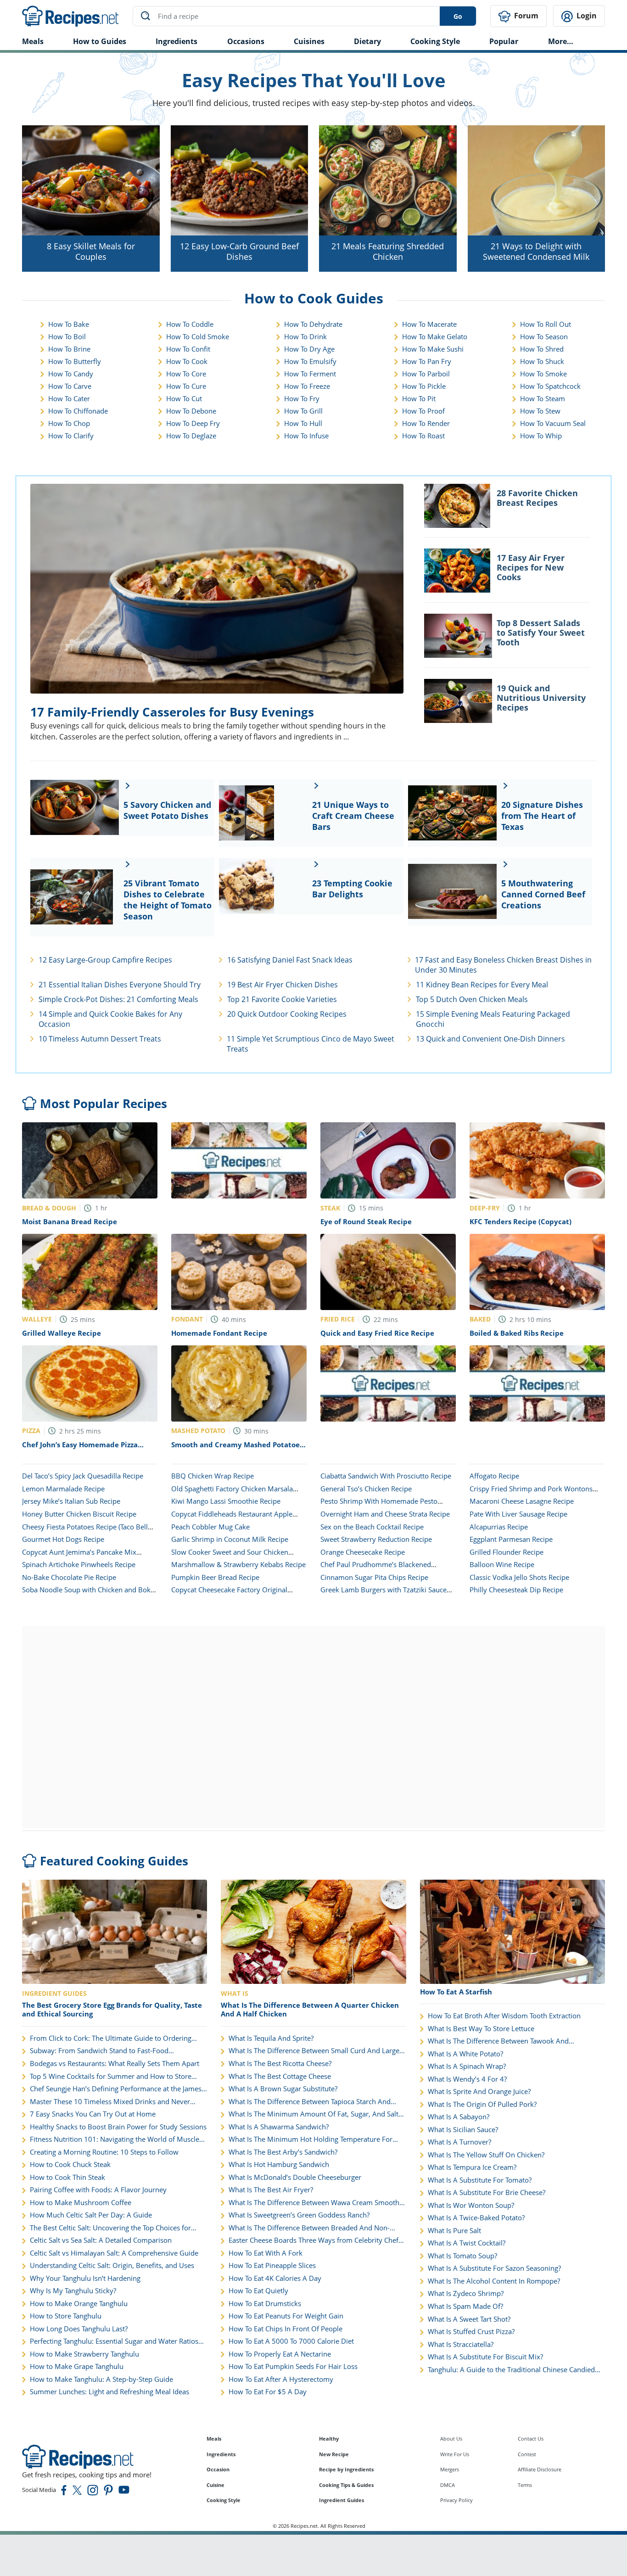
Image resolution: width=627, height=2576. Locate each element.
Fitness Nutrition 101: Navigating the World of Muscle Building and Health (115, 2139)
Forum (525, 16)
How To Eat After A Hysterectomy (281, 2379)
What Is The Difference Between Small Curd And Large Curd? (314, 2051)
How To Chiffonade (78, 411)
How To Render (426, 423)
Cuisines (309, 41)
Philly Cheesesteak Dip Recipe (516, 1590)
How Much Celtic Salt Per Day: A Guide (91, 2215)
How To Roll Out (546, 324)
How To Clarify (71, 436)
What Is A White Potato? (465, 2054)
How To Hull (303, 423)
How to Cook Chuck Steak (70, 2164)
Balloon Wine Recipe (502, 1564)
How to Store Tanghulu (66, 2316)
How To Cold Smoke (198, 336)
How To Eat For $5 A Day (268, 2392)
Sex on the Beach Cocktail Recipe (372, 1527)
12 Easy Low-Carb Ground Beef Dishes (239, 251)
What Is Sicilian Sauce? (463, 2130)
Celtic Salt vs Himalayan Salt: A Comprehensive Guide (114, 2253)
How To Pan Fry (427, 361)
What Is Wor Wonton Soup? (471, 2205)
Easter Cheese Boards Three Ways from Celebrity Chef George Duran (313, 2240)
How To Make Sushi (433, 349)
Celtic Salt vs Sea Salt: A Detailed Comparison (101, 2240)
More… (561, 41)
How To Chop (69, 423)
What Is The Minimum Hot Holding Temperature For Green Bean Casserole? (311, 2139)
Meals (214, 2439)
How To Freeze (307, 386)
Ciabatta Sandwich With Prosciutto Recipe (386, 1476)
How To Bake (69, 324)
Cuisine (216, 2485)
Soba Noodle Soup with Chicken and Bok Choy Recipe (86, 1594)
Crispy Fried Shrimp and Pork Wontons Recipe (531, 1493)
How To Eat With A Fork (266, 2253)
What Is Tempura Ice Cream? (472, 2167)
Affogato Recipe (494, 1476)
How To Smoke (543, 374)
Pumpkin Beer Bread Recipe (215, 1577)
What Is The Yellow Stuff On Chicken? (486, 2155)
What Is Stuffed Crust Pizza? (471, 2332)
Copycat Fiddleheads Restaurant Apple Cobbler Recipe (232, 1518)
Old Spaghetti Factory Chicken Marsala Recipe (232, 1493)
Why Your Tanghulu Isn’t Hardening (85, 2278)
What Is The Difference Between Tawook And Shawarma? (498, 2041)
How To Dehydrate (313, 324)
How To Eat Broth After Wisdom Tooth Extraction (504, 2016)
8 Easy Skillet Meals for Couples (91, 251)
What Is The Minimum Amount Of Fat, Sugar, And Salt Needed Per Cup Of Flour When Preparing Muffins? (313, 2114)
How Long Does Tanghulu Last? (79, 2329)
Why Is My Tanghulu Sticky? (73, 2291)
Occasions (246, 41)
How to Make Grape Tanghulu (77, 2366)
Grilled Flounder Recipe (507, 1552)
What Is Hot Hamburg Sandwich (279, 2164)
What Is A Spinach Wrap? (467, 2066)
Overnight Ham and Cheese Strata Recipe (385, 1514)
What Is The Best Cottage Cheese (280, 2076)
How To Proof (423, 411)
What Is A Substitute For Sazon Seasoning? (494, 2268)
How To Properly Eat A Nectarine (280, 2354)
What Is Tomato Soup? (462, 2256)
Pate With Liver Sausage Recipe (518, 1514)
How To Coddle (190, 324)
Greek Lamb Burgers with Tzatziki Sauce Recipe (383, 1594)
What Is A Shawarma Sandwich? (279, 2127)
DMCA (448, 2485)
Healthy (329, 2439)
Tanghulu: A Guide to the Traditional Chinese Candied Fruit (511, 2370)
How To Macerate (429, 324)
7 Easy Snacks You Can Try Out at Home (93, 2114)
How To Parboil (426, 374)
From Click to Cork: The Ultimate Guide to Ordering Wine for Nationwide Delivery (111, 2038)
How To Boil (67, 336)
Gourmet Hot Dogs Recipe (63, 1539)
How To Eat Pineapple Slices (272, 2265)
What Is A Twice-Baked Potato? (476, 2218)
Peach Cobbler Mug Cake (210, 1527)
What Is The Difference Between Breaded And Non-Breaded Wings (309, 2228)
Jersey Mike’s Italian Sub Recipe (71, 1501)
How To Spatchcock (550, 386)
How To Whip (541, 436)
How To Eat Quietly (258, 2291)
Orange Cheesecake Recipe (363, 1552)
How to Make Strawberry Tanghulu (84, 2354)
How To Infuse (306, 436)
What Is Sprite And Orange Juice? (479, 2092)
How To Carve (70, 386)
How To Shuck (542, 361)
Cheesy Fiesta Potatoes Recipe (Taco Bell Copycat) (85, 1531)
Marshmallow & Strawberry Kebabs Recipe (238, 1564)
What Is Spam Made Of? (465, 2306)
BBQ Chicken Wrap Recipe (213, 1476)
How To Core (186, 374)
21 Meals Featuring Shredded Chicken (388, 251)
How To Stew (540, 411)
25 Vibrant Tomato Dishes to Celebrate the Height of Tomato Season (168, 900)
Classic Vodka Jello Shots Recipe (519, 1577)
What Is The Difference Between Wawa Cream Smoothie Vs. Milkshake (317, 2203)
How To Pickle (424, 386)
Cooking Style (224, 2500)
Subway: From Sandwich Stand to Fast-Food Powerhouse (99, 2051)
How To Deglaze (191, 436)
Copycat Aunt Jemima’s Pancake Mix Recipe (79, 1557)
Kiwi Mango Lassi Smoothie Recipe (226, 1501)
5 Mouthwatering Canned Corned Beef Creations (543, 894)
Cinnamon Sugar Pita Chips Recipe (374, 1577)
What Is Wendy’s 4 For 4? (467, 2079)
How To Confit (188, 349)
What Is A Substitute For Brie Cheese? (487, 2192)
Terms (525, 2485)
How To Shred (542, 349)
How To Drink (305, 336)
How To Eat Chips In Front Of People (286, 2329)
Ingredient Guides (341, 2500)
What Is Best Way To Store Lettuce (481, 2029)
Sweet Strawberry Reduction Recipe (376, 1539)
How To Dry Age (309, 349)
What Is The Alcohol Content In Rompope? (494, 2281)
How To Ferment (310, 374)
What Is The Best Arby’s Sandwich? (283, 2152)
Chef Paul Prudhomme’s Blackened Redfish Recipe (376, 1569)
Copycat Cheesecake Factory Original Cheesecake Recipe (229, 1594)
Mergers (450, 2469)
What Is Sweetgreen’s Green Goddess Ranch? (299, 2215)
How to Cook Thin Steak (67, 2177)
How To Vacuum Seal (553, 423)
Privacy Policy (456, 2500)
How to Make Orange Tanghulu (79, 2304)
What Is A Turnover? (459, 2142)
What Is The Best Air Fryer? (271, 2190)
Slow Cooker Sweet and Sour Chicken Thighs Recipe (230, 1557)
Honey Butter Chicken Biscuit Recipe (79, 1514)
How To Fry (302, 398)
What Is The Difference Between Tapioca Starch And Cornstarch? (310, 2102)
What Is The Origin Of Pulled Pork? (482, 2104)
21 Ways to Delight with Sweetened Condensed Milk (536, 251)
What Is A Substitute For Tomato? (480, 2180)
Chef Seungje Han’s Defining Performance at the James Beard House (116, 2089)
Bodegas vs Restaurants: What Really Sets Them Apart (115, 2064)
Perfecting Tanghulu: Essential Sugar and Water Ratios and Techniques (114, 2341)
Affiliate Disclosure (540, 2469)
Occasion (218, 2469)
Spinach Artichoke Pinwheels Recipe (79, 1564)
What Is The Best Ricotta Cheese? (280, 2064)
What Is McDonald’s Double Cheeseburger (295, 2177)
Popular (504, 41)
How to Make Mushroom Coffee (81, 2203)
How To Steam (543, 398)
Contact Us (531, 2439)
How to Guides (100, 41)
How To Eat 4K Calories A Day (275, 2278)
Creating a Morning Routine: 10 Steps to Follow (104, 2152)
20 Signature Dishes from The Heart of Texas (542, 816)
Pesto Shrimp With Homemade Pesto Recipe (379, 1506)
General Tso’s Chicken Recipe (366, 1489)
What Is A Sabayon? (459, 2117)
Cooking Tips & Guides (346, 2485)
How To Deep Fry (193, 423)
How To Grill (303, 411)
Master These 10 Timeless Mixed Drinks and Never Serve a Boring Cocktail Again (110, 2102)
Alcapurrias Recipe (499, 1527)
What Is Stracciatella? (461, 2344)
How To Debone (191, 411)
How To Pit (419, 398)
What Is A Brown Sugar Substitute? (283, 2089)
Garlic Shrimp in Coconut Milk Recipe (230, 1539)
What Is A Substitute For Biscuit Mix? (485, 2357)
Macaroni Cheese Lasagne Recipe (522, 1501)
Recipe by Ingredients (346, 2469)
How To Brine (69, 349)
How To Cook (187, 361)
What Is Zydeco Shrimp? (466, 2293)
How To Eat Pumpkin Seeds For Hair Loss (293, 2366)
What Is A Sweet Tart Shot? (469, 2319)
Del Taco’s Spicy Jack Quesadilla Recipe (83, 1476)
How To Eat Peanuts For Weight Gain (286, 2316)
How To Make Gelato (435, 336)
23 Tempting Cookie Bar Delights (352, 889)
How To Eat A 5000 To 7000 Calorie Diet (291, 2341)
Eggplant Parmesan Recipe (511, 1539)
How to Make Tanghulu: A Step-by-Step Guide (101, 2379)
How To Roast (423, 436)
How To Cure (186, 386)
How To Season (544, 336)
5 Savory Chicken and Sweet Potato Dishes (167, 810)
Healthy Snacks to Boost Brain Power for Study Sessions (118, 2127)
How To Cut (184, 398)
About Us (451, 2439)
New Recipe (334, 2454)
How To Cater (69, 398)
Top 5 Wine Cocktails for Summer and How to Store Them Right (111, 2077)
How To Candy (71, 374)
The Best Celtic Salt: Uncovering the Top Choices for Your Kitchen (110, 2228)
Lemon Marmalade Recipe (63, 1489)
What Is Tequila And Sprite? (271, 2038)
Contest (527, 2454)
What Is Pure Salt (454, 2231)
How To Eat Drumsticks (265, 2304)
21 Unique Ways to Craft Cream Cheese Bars (353, 816)
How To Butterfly (75, 361)
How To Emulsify (310, 361)
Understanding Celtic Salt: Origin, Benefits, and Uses (112, 2265)
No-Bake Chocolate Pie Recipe (69, 1577)
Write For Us (455, 2454)
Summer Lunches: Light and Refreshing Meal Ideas (109, 2392)
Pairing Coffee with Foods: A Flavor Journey (98, 2190)
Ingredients (176, 41)
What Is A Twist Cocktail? (467, 2243)
